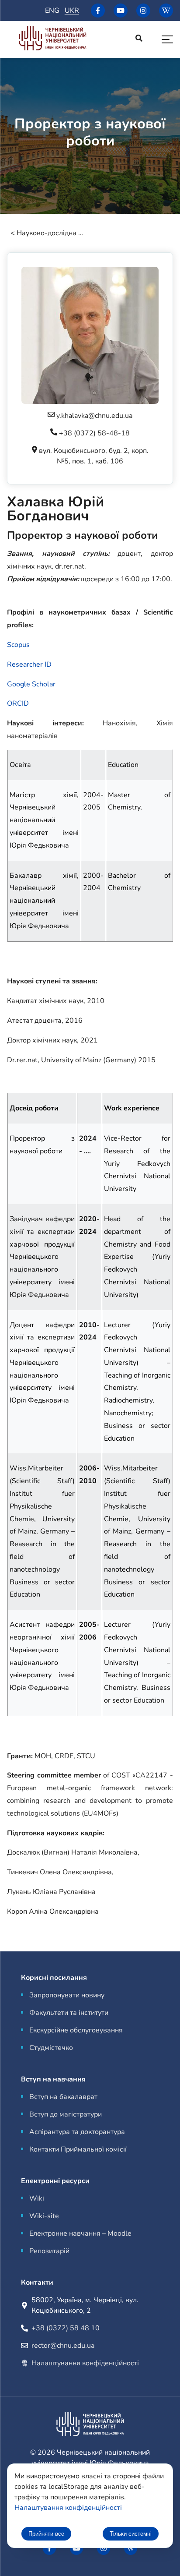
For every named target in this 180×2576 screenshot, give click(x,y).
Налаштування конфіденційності (85, 2363)
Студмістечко (51, 2048)
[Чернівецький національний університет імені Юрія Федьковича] (52, 40)
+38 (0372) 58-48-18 (94, 433)
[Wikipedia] (166, 11)
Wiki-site (44, 2216)
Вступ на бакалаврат (63, 2097)
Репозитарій (49, 2251)
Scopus (18, 645)
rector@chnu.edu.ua (63, 2346)
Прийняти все (46, 2534)
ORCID (18, 703)
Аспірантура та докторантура (77, 2132)
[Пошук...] (139, 39)
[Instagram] (143, 11)
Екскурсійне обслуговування (76, 2030)
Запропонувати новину (67, 1995)
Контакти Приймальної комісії (78, 2149)
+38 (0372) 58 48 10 (66, 2328)
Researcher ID (29, 664)
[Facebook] (98, 11)
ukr (72, 11)
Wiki (37, 2198)
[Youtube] (121, 11)
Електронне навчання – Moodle (80, 2233)
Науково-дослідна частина (52, 233)
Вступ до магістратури (66, 2114)
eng (52, 11)
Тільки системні (131, 2534)
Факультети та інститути (69, 2013)
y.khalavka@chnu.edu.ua (94, 416)
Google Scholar (31, 684)
